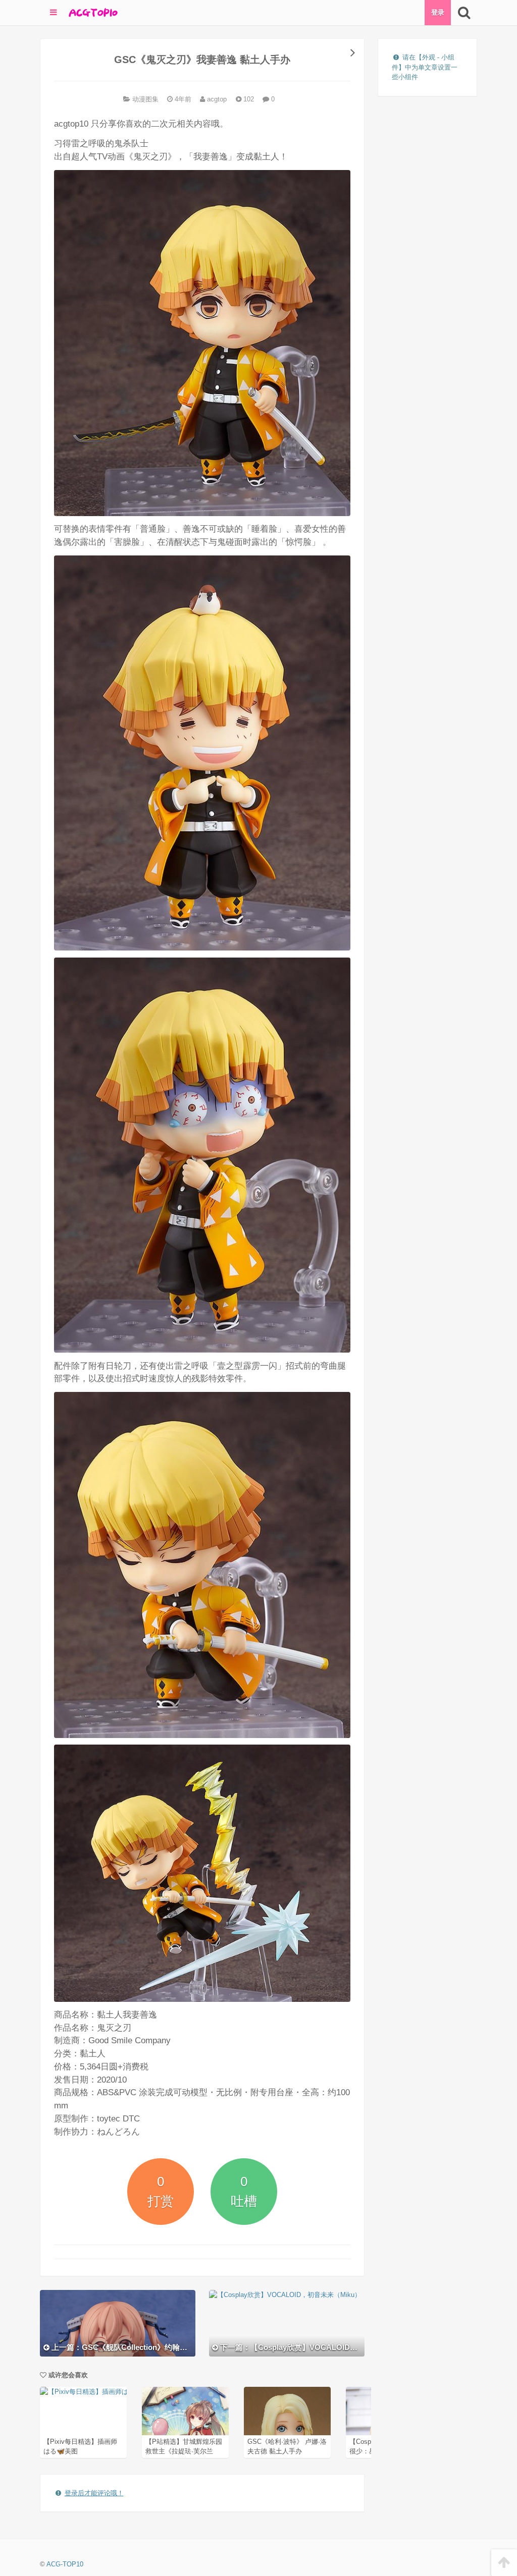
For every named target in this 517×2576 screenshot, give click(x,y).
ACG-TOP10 (65, 2564)
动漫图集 (145, 99)
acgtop (216, 99)
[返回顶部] (504, 2563)
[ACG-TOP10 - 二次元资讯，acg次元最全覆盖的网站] (92, 13)
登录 (438, 12)
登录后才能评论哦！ (94, 2493)
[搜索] (464, 13)
